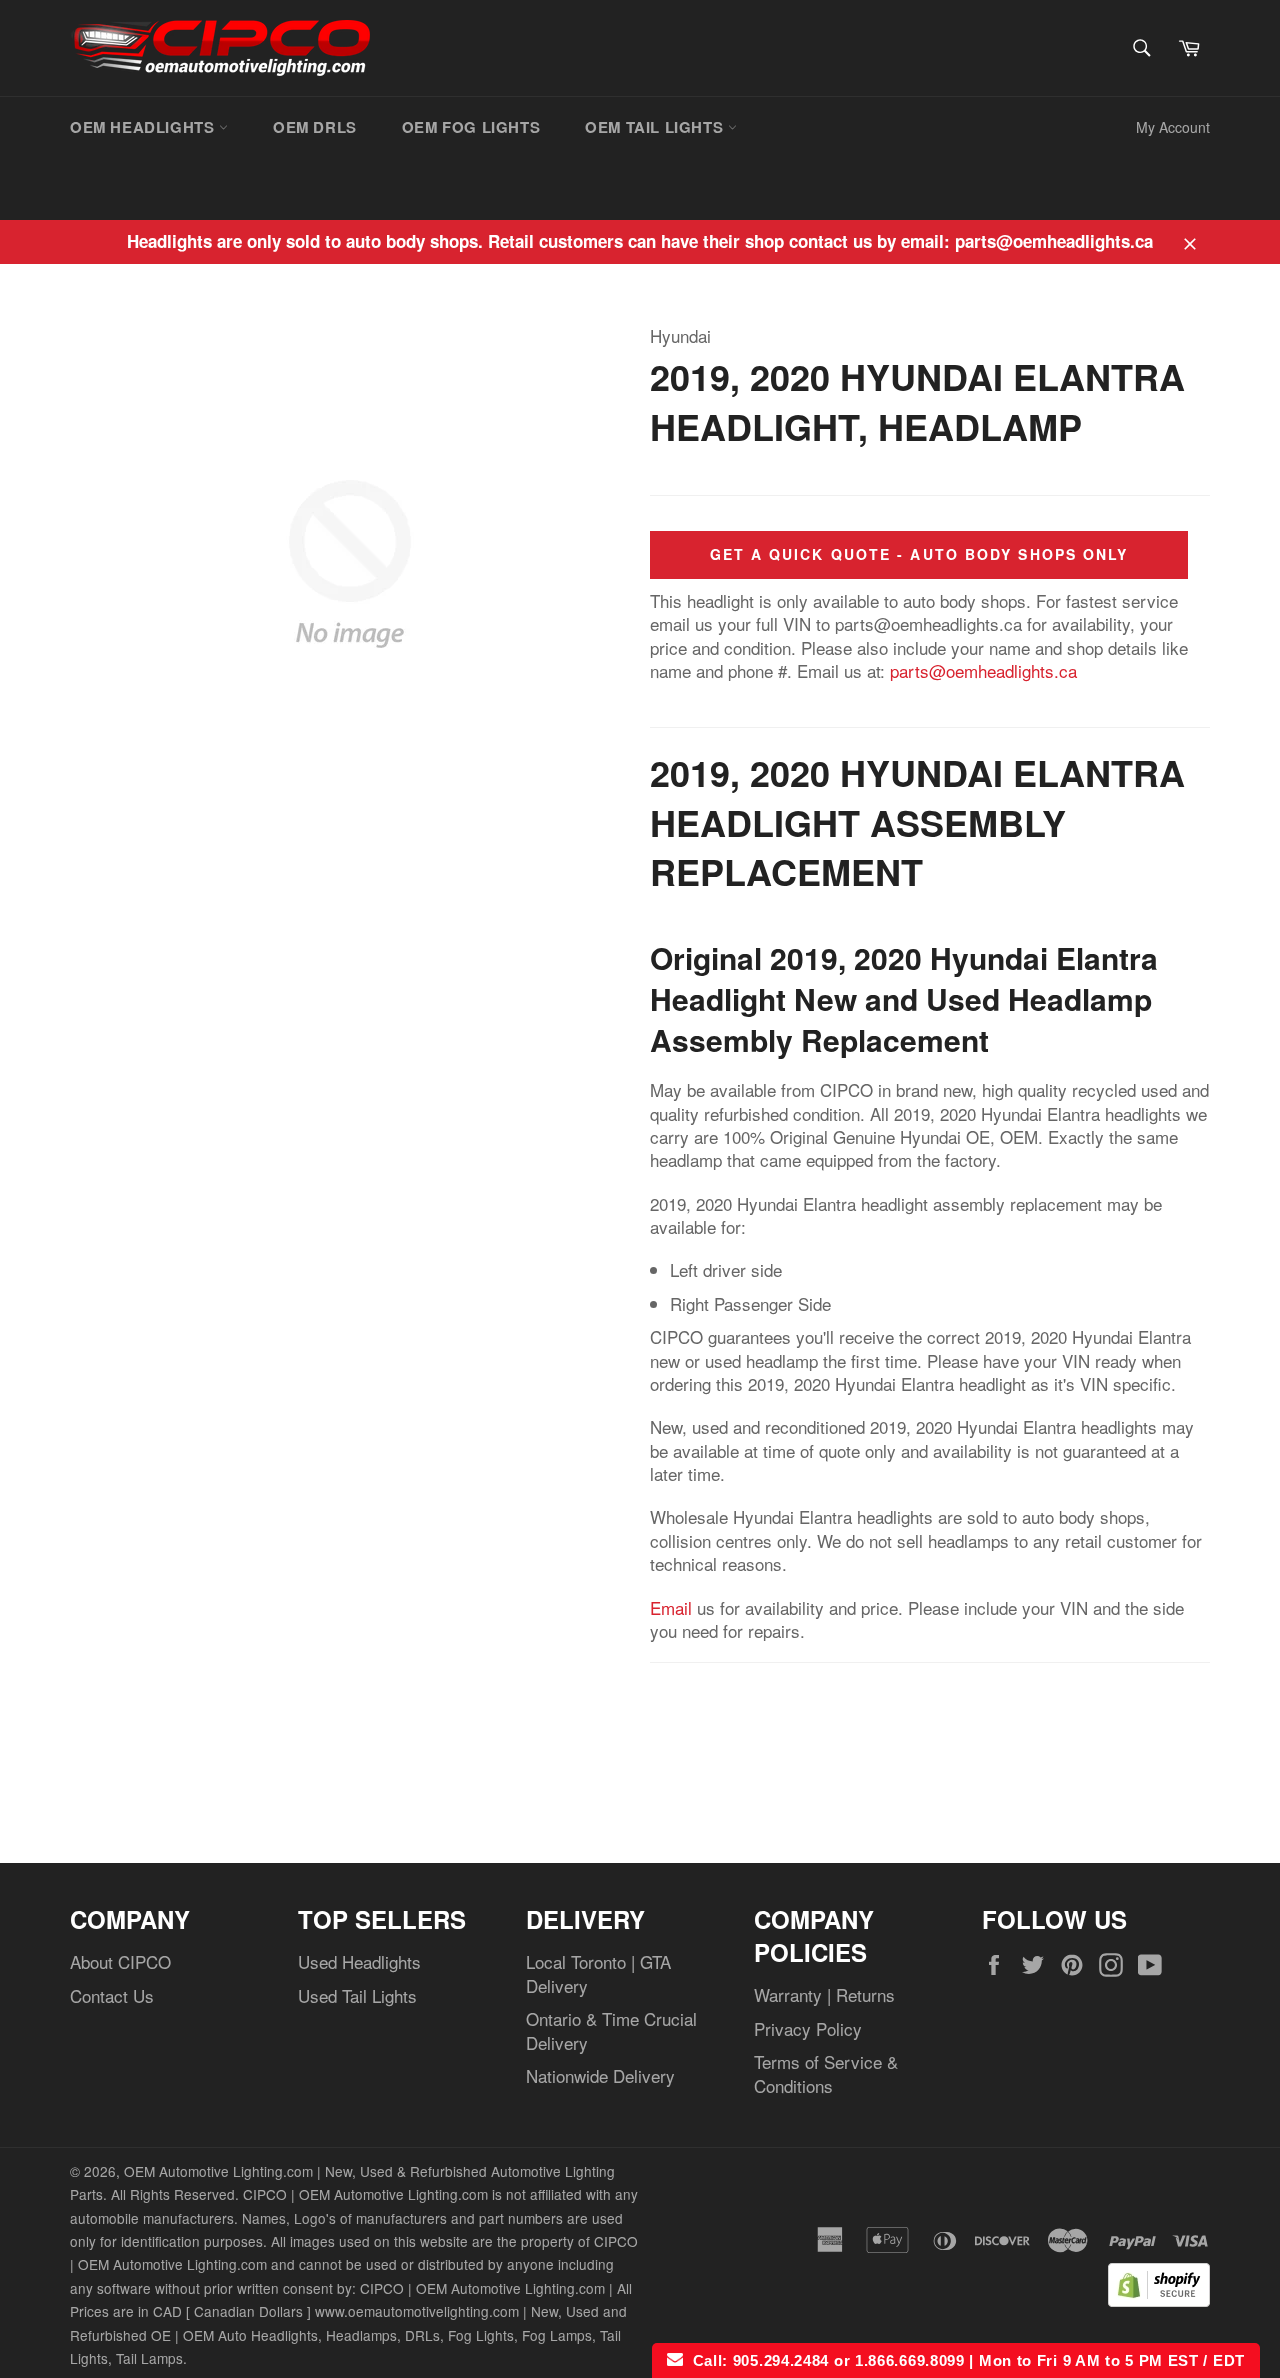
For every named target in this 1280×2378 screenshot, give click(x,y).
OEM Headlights (144, 127)
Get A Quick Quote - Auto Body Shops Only (919, 554)
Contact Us (112, 1995)
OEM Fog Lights (471, 127)
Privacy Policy (808, 2028)
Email (671, 1607)
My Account (1173, 127)
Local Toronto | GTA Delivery (598, 1973)
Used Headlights (359, 1961)
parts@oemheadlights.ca (983, 670)
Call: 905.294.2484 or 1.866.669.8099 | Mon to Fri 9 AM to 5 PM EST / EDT (964, 2360)
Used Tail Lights (357, 1995)
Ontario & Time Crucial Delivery (611, 2030)
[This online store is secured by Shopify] (1159, 2299)
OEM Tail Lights (656, 127)
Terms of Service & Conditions (826, 2073)
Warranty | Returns (824, 1994)
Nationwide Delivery (600, 2075)
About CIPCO (120, 1961)
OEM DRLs (315, 127)
